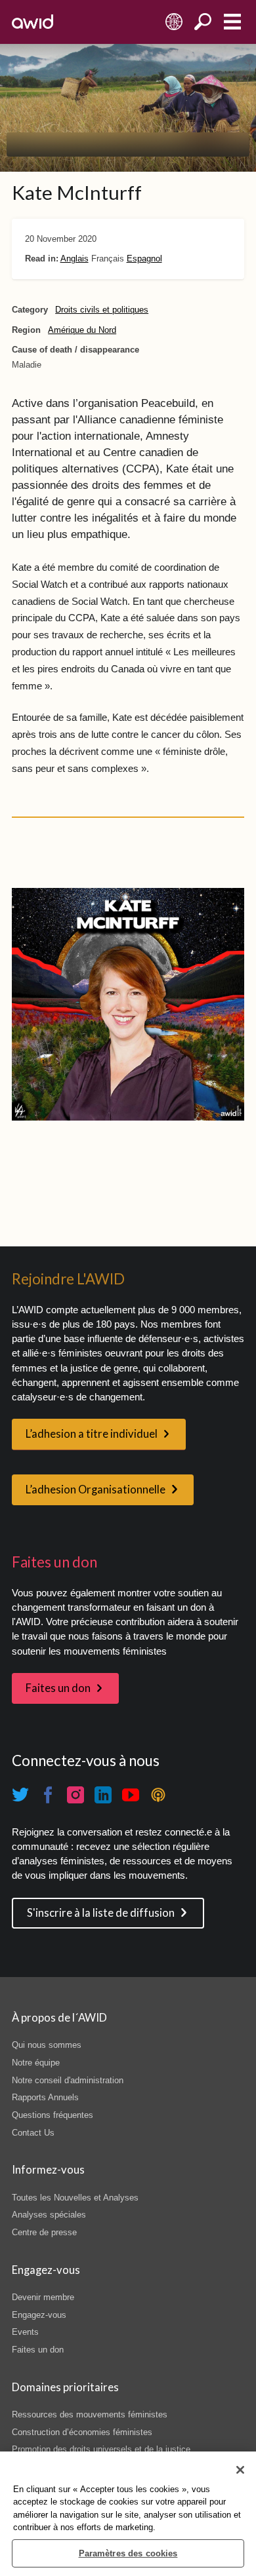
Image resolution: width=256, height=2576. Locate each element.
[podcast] (158, 1795)
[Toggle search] (203, 22)
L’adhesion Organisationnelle (96, 1490)
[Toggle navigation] (232, 22)
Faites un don (58, 1688)
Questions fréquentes (53, 2115)
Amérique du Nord (82, 330)
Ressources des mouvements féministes (90, 2414)
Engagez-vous (39, 2315)
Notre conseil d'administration (68, 2080)
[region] (128, 2514)
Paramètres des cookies (128, 2553)
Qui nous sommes (47, 2045)
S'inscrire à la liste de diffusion (101, 1913)
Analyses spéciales (49, 2215)
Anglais (75, 259)
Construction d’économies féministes (82, 2432)
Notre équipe (36, 2063)
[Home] (32, 22)
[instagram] (75, 1795)
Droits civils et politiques (102, 310)
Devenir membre (43, 2297)
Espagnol (144, 259)
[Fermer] (240, 2470)
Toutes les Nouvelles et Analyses (75, 2198)
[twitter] (20, 1795)
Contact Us (33, 2133)
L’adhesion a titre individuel (92, 1434)
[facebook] (48, 1795)
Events (25, 2332)
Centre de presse (44, 2232)
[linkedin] (103, 1795)
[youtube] (131, 1795)
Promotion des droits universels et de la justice (101, 2449)
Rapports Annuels (45, 2097)
